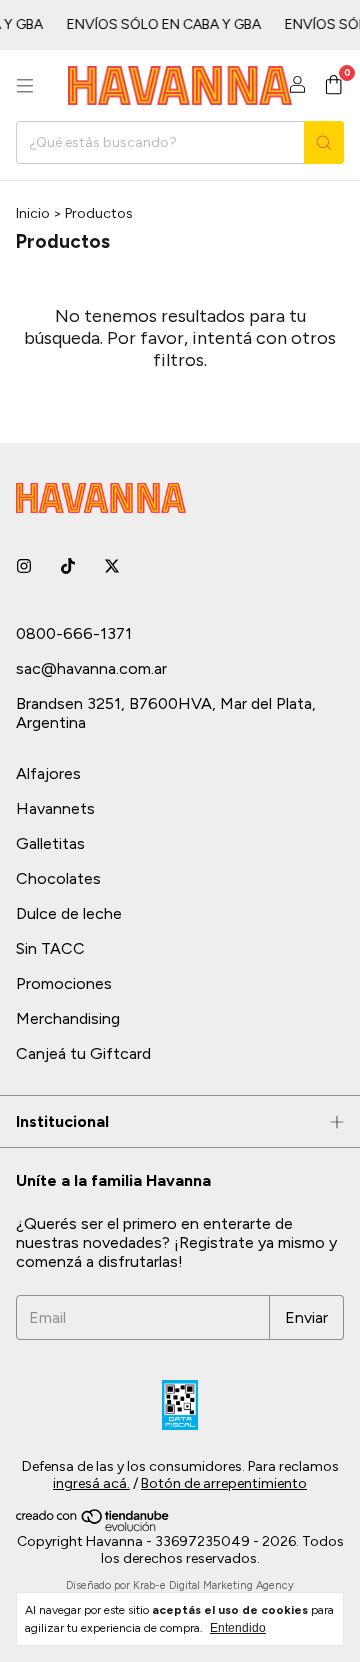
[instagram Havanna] (24, 566)
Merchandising (68, 1018)
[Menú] (25, 86)
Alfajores (48, 773)
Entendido (238, 1628)
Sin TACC (50, 948)
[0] (333, 86)
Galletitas (50, 843)
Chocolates (58, 878)
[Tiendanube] (93, 1527)
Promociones (64, 983)
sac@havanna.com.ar (91, 668)
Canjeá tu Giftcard (83, 1053)
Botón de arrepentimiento (224, 1483)
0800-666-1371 (74, 633)
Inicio (33, 213)
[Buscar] (324, 142)
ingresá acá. (91, 1483)
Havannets (55, 808)
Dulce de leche (69, 913)
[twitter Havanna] (112, 566)
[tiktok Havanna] (68, 566)
